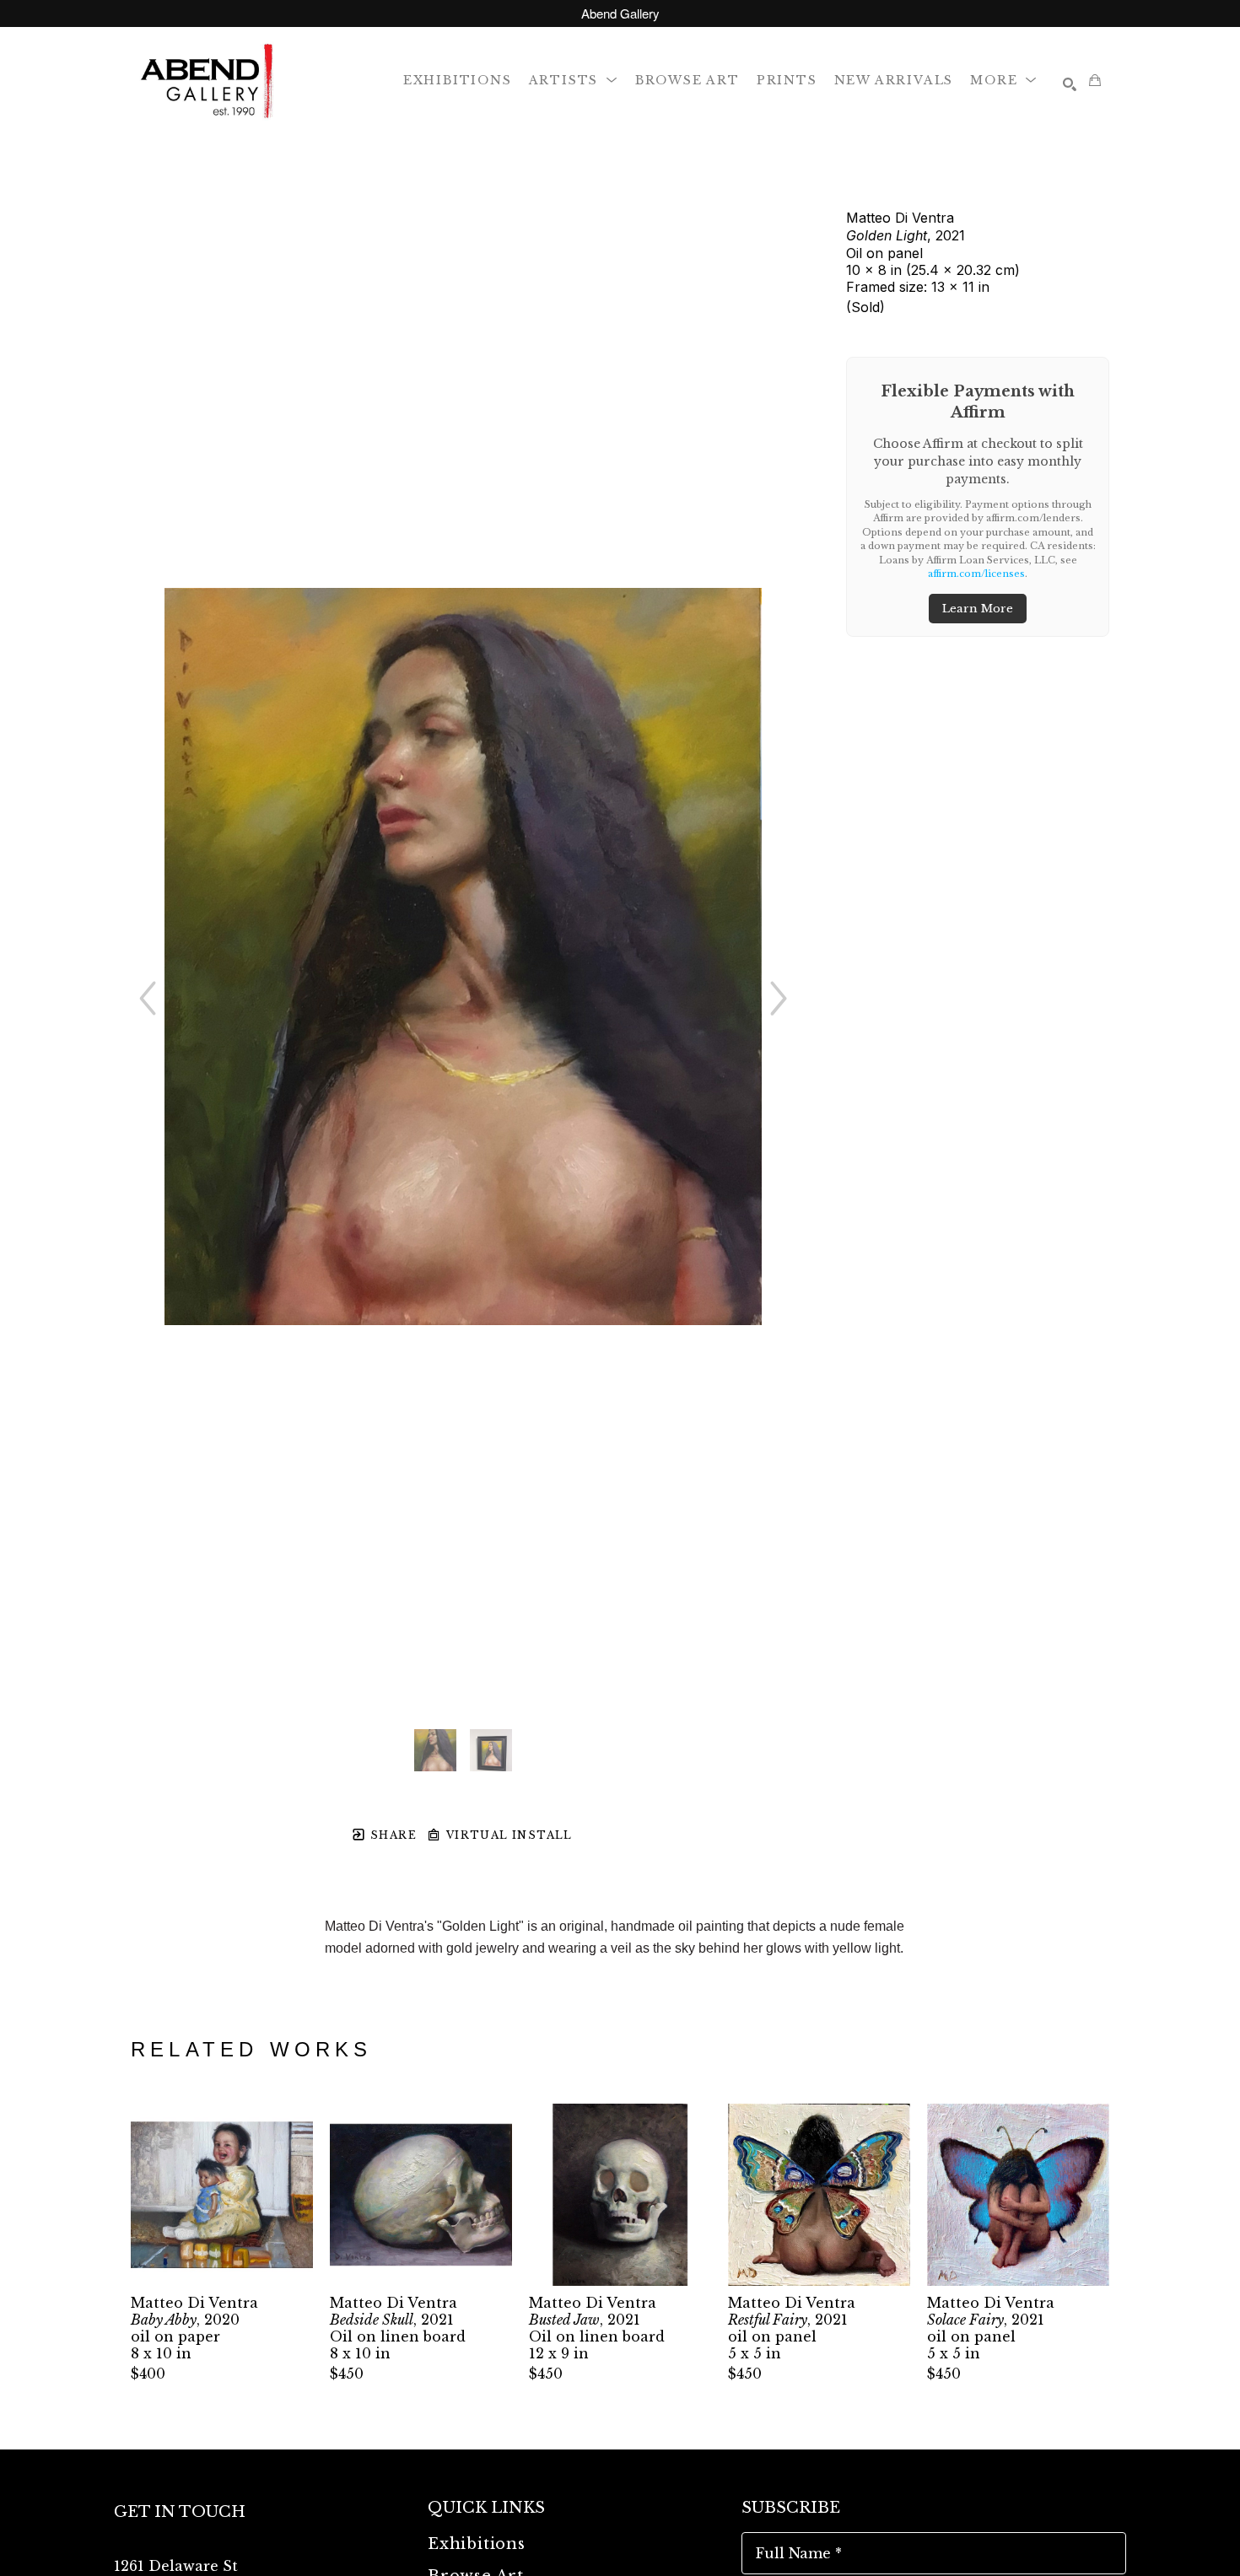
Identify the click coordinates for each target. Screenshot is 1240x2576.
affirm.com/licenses (976, 574)
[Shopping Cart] (1095, 80)
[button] (574, 80)
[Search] (1070, 84)
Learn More (978, 609)
